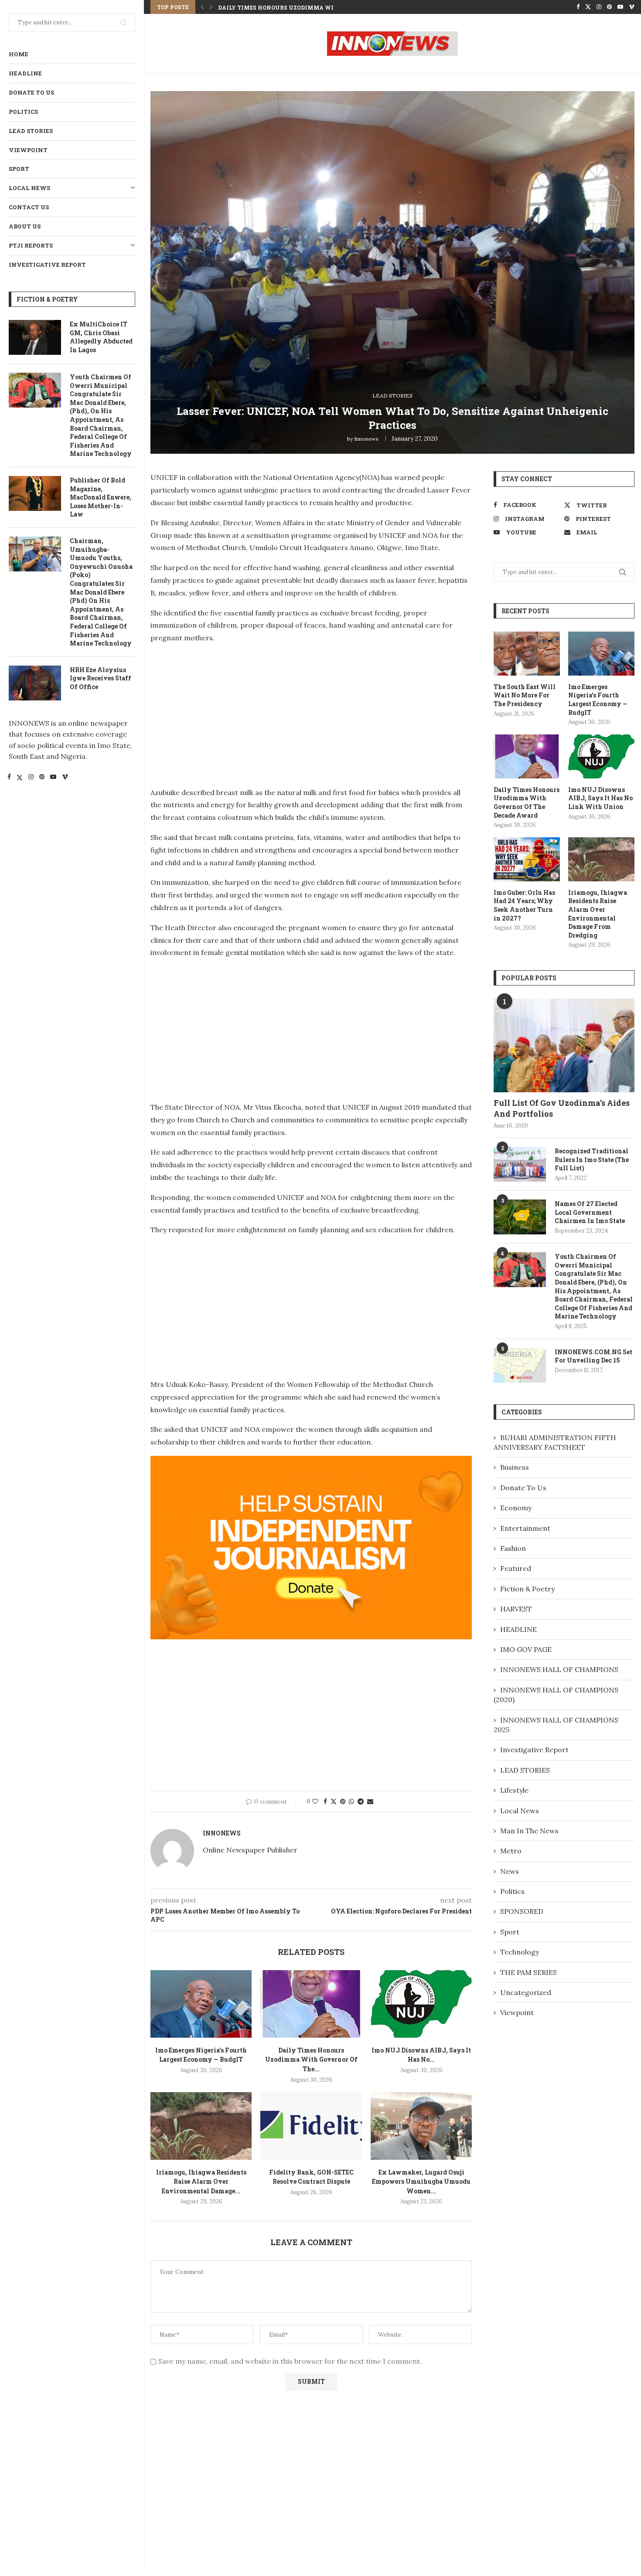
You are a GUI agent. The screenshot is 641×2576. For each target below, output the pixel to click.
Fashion (513, 1548)
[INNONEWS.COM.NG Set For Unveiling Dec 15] (520, 1365)
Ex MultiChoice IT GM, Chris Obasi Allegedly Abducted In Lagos (101, 337)
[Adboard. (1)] (311, 1462)
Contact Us (29, 207)
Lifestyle (514, 1790)
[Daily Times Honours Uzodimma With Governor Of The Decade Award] (311, 2004)
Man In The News (529, 1831)
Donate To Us (31, 92)
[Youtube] (53, 778)
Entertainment (525, 1528)
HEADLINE (25, 73)
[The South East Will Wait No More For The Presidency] (527, 654)
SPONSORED (522, 1911)
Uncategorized (526, 1992)
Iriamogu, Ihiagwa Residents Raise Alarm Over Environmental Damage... (201, 2182)
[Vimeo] (65, 778)
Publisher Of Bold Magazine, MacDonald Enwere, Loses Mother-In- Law (101, 497)
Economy (516, 1508)
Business (515, 1467)
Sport (19, 169)
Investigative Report (47, 265)
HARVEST (516, 1609)
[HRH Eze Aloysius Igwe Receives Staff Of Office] (35, 683)
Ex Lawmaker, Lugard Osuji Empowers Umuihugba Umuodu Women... (421, 2182)
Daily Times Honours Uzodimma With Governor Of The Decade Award (527, 802)
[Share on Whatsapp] (351, 1801)
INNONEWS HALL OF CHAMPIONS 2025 (556, 1725)
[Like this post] (315, 1801)
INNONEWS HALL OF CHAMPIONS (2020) (556, 1695)
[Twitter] (20, 778)
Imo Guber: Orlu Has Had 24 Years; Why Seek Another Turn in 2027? (524, 905)
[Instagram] (31, 778)
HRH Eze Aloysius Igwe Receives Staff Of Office (101, 678)
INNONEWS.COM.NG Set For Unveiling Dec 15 (593, 1356)
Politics (23, 112)
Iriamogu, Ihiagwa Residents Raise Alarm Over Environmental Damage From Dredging (598, 914)
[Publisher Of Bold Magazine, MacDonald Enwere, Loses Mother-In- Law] (35, 493)
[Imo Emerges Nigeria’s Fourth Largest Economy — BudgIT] (201, 2004)
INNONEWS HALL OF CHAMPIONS (559, 1669)
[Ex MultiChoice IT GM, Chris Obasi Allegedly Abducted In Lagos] (35, 337)
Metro (511, 1851)
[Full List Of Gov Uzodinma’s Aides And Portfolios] (564, 1045)
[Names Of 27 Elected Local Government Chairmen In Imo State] (520, 1217)
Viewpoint (28, 150)
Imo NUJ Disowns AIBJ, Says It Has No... (281, 7)
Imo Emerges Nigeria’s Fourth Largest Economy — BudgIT (598, 700)
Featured (516, 1568)
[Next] (211, 7)
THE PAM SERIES (528, 1972)
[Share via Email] (370, 1801)
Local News (29, 188)
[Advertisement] (224, 713)
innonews (366, 439)
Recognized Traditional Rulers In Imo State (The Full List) (592, 1159)
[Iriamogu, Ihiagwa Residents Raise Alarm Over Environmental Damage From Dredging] (201, 2126)
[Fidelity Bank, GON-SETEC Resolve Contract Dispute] (311, 2126)
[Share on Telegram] (361, 1801)
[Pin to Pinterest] (343, 1801)
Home (19, 54)
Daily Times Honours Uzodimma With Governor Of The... (311, 2059)
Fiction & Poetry (527, 1589)
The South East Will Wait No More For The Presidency (525, 695)
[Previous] (202, 7)
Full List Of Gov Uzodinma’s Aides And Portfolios (562, 1108)
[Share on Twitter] (334, 1801)
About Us (25, 226)
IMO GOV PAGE (526, 1649)
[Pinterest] (42, 778)
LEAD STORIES (31, 131)
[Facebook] (9, 778)
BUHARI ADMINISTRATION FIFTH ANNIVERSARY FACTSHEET (555, 1442)
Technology (520, 1952)
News (510, 1871)
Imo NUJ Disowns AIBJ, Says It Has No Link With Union (600, 798)
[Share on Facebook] (325, 1801)
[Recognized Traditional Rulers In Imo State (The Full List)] (520, 1164)
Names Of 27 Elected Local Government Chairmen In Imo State (590, 1212)
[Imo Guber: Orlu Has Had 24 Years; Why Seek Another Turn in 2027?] (527, 859)
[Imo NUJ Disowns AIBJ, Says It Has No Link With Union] (421, 2004)
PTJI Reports (31, 245)
